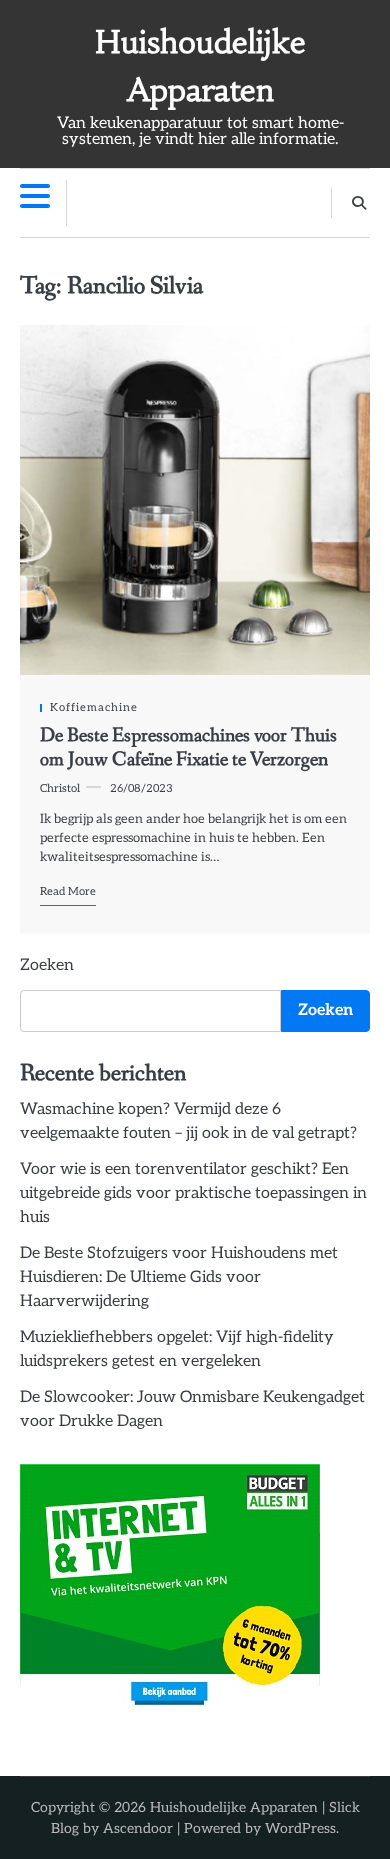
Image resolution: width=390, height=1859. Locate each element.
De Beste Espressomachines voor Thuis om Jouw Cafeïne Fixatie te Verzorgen (188, 748)
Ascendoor (138, 1828)
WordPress (300, 1828)
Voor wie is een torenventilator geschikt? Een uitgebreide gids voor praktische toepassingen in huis (193, 1193)
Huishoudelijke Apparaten (234, 1807)
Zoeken (47, 965)
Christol (60, 788)
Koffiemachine (94, 707)
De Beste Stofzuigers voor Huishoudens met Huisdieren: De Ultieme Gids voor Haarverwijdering (179, 1277)
